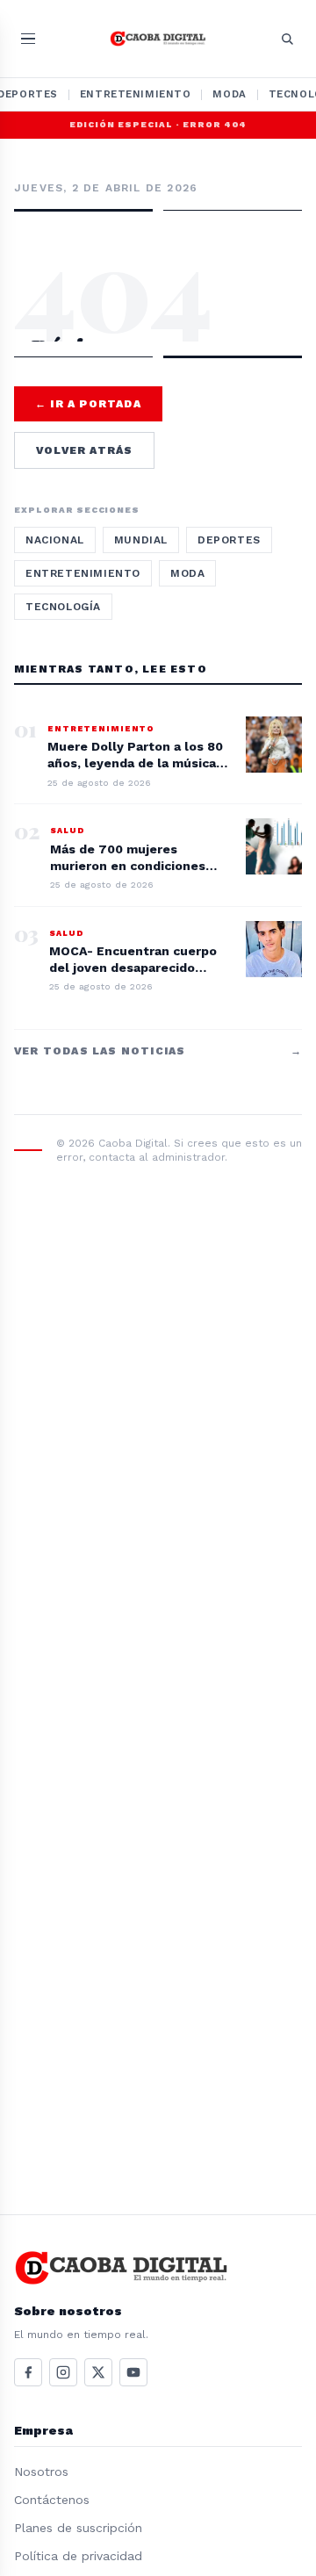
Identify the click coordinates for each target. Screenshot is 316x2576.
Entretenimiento (136, 94)
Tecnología (63, 607)
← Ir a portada (88, 404)
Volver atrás (84, 450)
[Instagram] (63, 2372)
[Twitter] (98, 2372)
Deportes (229, 540)
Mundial (141, 540)
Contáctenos (52, 2500)
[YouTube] (133, 2372)
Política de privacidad (78, 2556)
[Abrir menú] (28, 39)
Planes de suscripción (78, 2528)
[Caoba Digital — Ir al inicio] (158, 39)
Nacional (55, 540)
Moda (229, 94)
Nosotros (41, 2472)
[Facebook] (28, 2372)
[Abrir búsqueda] (287, 39)
